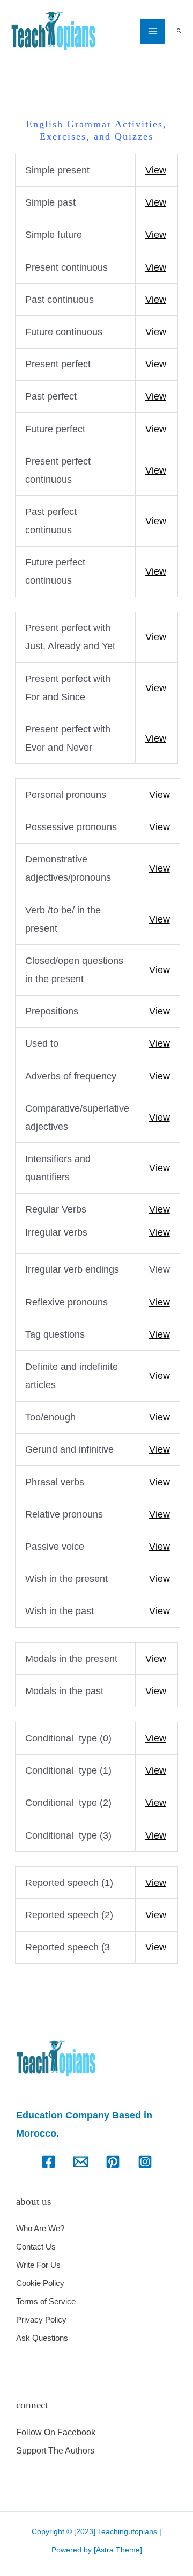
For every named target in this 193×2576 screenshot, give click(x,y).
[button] (179, 31)
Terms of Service (46, 2301)
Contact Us (36, 2247)
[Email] (81, 2162)
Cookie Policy (40, 2283)
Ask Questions (42, 2338)
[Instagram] (145, 2162)
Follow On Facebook (56, 2432)
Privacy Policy (41, 2320)
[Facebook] (49, 2162)
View (156, 170)
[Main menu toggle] (153, 31)
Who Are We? (40, 2228)
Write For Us (38, 2265)
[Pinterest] (113, 2162)
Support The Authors (55, 2451)
